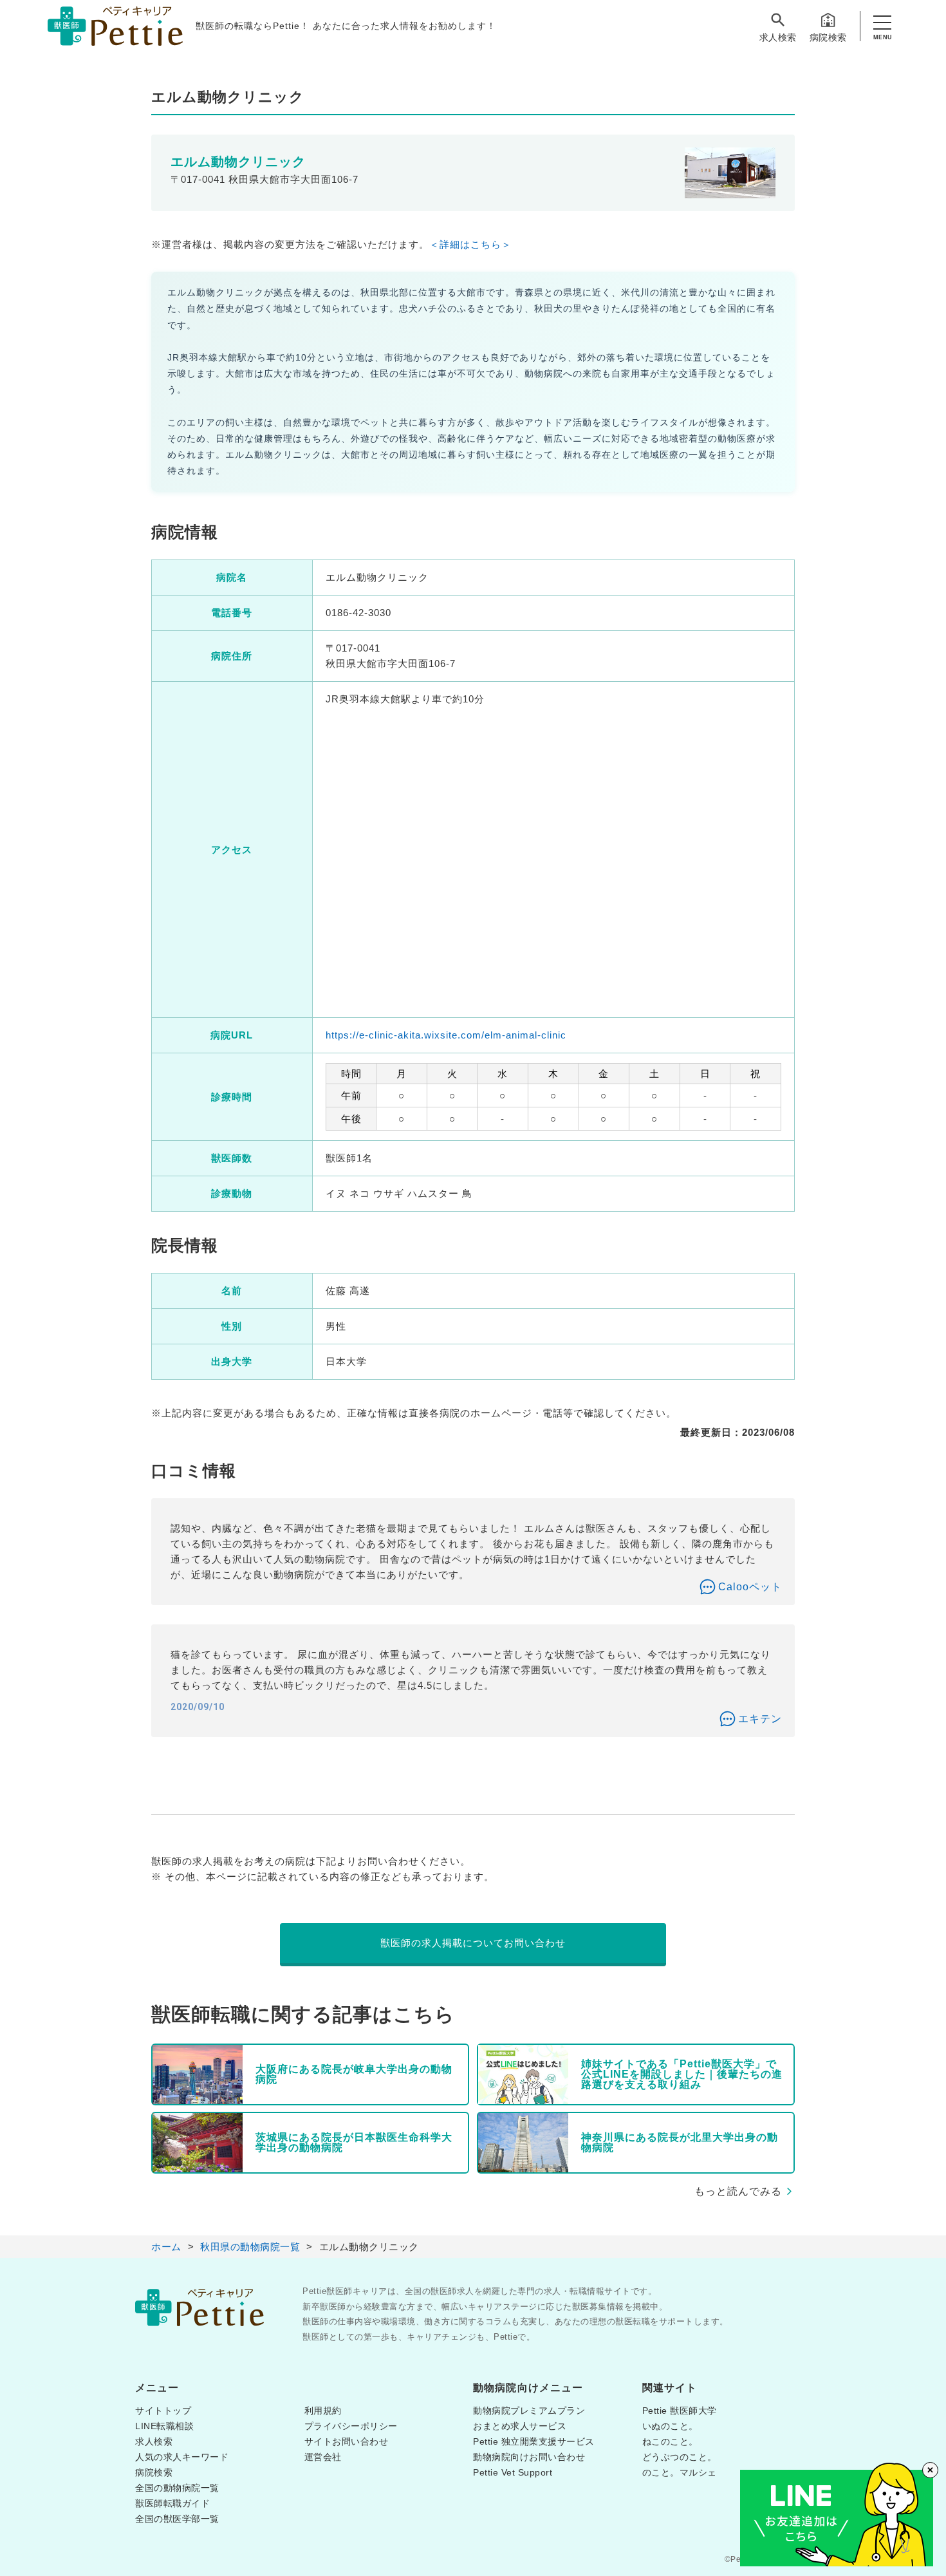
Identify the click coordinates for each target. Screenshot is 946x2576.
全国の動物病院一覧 (177, 2488)
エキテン (760, 1719)
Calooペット (750, 1587)
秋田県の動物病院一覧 (250, 2247)
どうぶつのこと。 (680, 2457)
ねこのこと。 (670, 2441)
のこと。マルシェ (680, 2472)
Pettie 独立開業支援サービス (534, 2441)
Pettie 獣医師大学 (680, 2411)
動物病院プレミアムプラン (529, 2411)
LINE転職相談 (164, 2426)
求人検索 (778, 37)
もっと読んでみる (738, 2191)
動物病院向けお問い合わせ (529, 2457)
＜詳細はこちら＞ (470, 244)
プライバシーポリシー (351, 2426)
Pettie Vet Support (513, 2472)
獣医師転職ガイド (172, 2503)
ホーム (166, 2247)
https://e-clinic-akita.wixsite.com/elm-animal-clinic (446, 1035)
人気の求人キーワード (182, 2457)
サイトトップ (163, 2411)
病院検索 (828, 37)
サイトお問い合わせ (347, 2441)
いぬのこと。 (670, 2426)
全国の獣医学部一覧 (177, 2519)
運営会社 (323, 2457)
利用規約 (323, 2411)
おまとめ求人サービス (520, 2426)
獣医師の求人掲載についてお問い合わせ (473, 1943)
